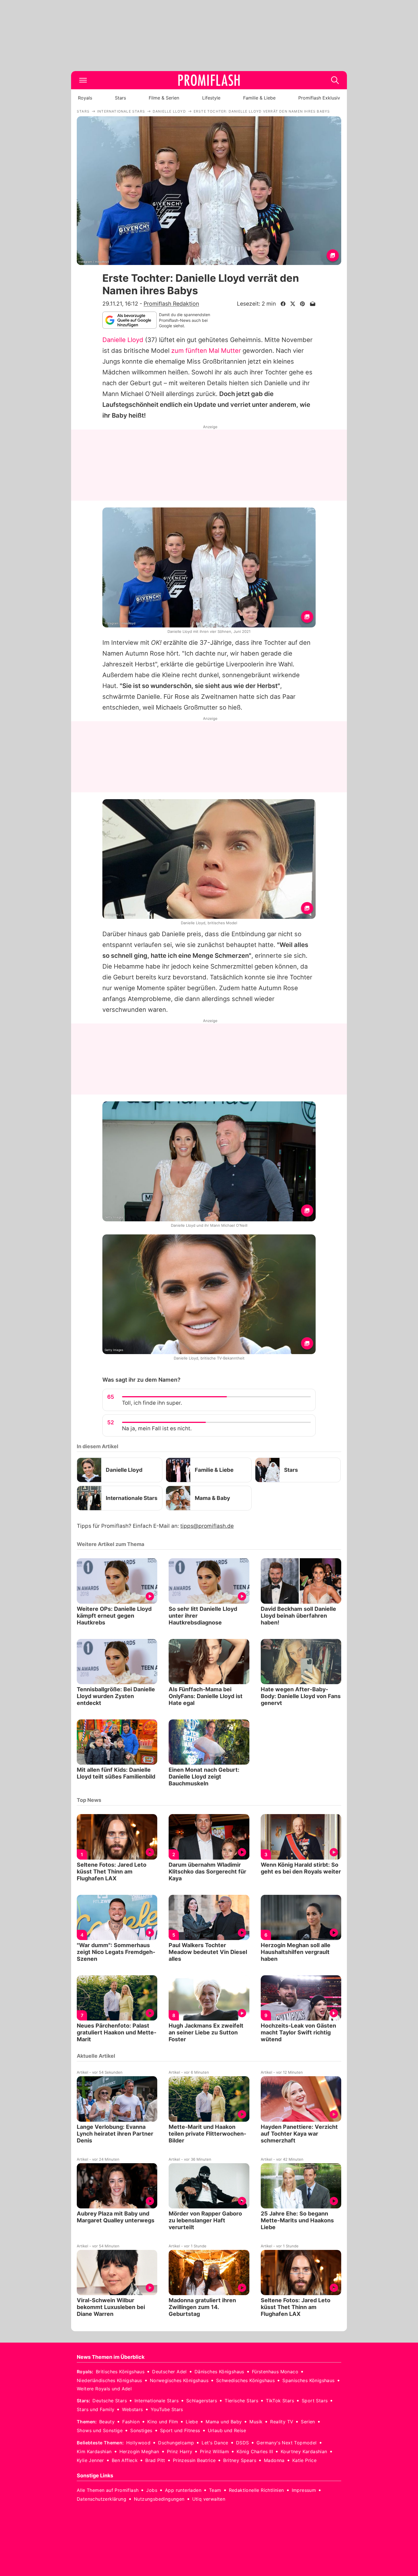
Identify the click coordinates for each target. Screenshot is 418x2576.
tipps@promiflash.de (207, 1526)
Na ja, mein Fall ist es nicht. (157, 1428)
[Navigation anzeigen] (83, 80)
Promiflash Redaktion (171, 304)
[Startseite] (209, 80)
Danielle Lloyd (123, 340)
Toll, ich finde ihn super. (152, 1403)
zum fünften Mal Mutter (206, 351)
